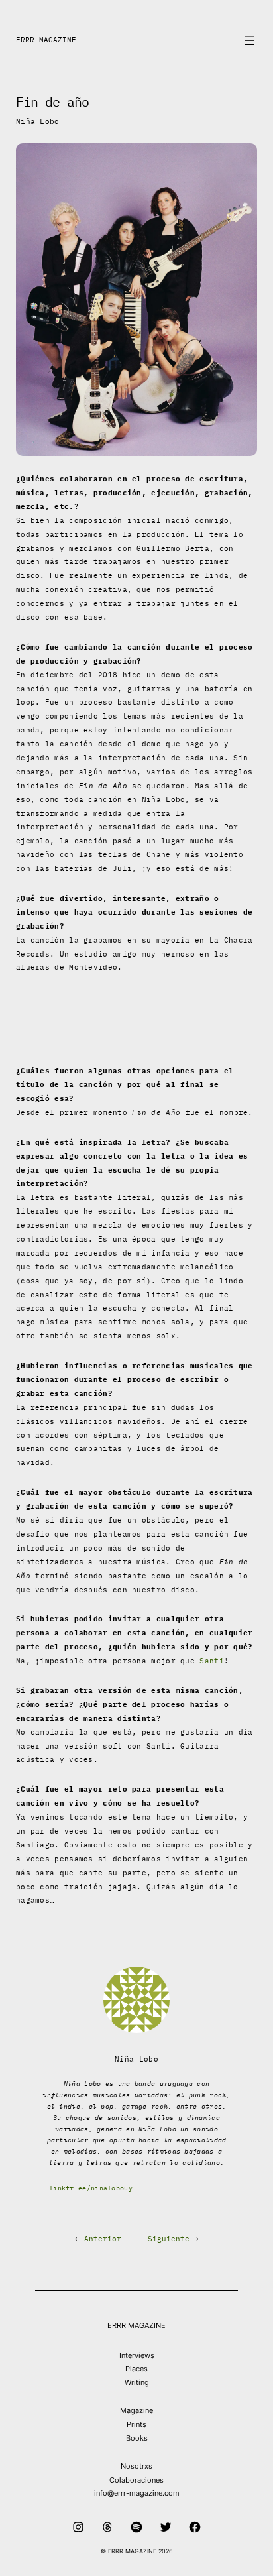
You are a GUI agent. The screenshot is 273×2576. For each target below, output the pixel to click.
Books (137, 2438)
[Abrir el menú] (249, 40)
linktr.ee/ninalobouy (91, 2188)
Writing (137, 2382)
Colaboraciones (136, 2480)
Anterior (103, 2239)
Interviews (137, 2355)
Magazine (136, 2410)
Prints (136, 2424)
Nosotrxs (136, 2466)
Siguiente (169, 2239)
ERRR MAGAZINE (46, 40)
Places (136, 2369)
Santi (212, 1661)
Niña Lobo (38, 121)
